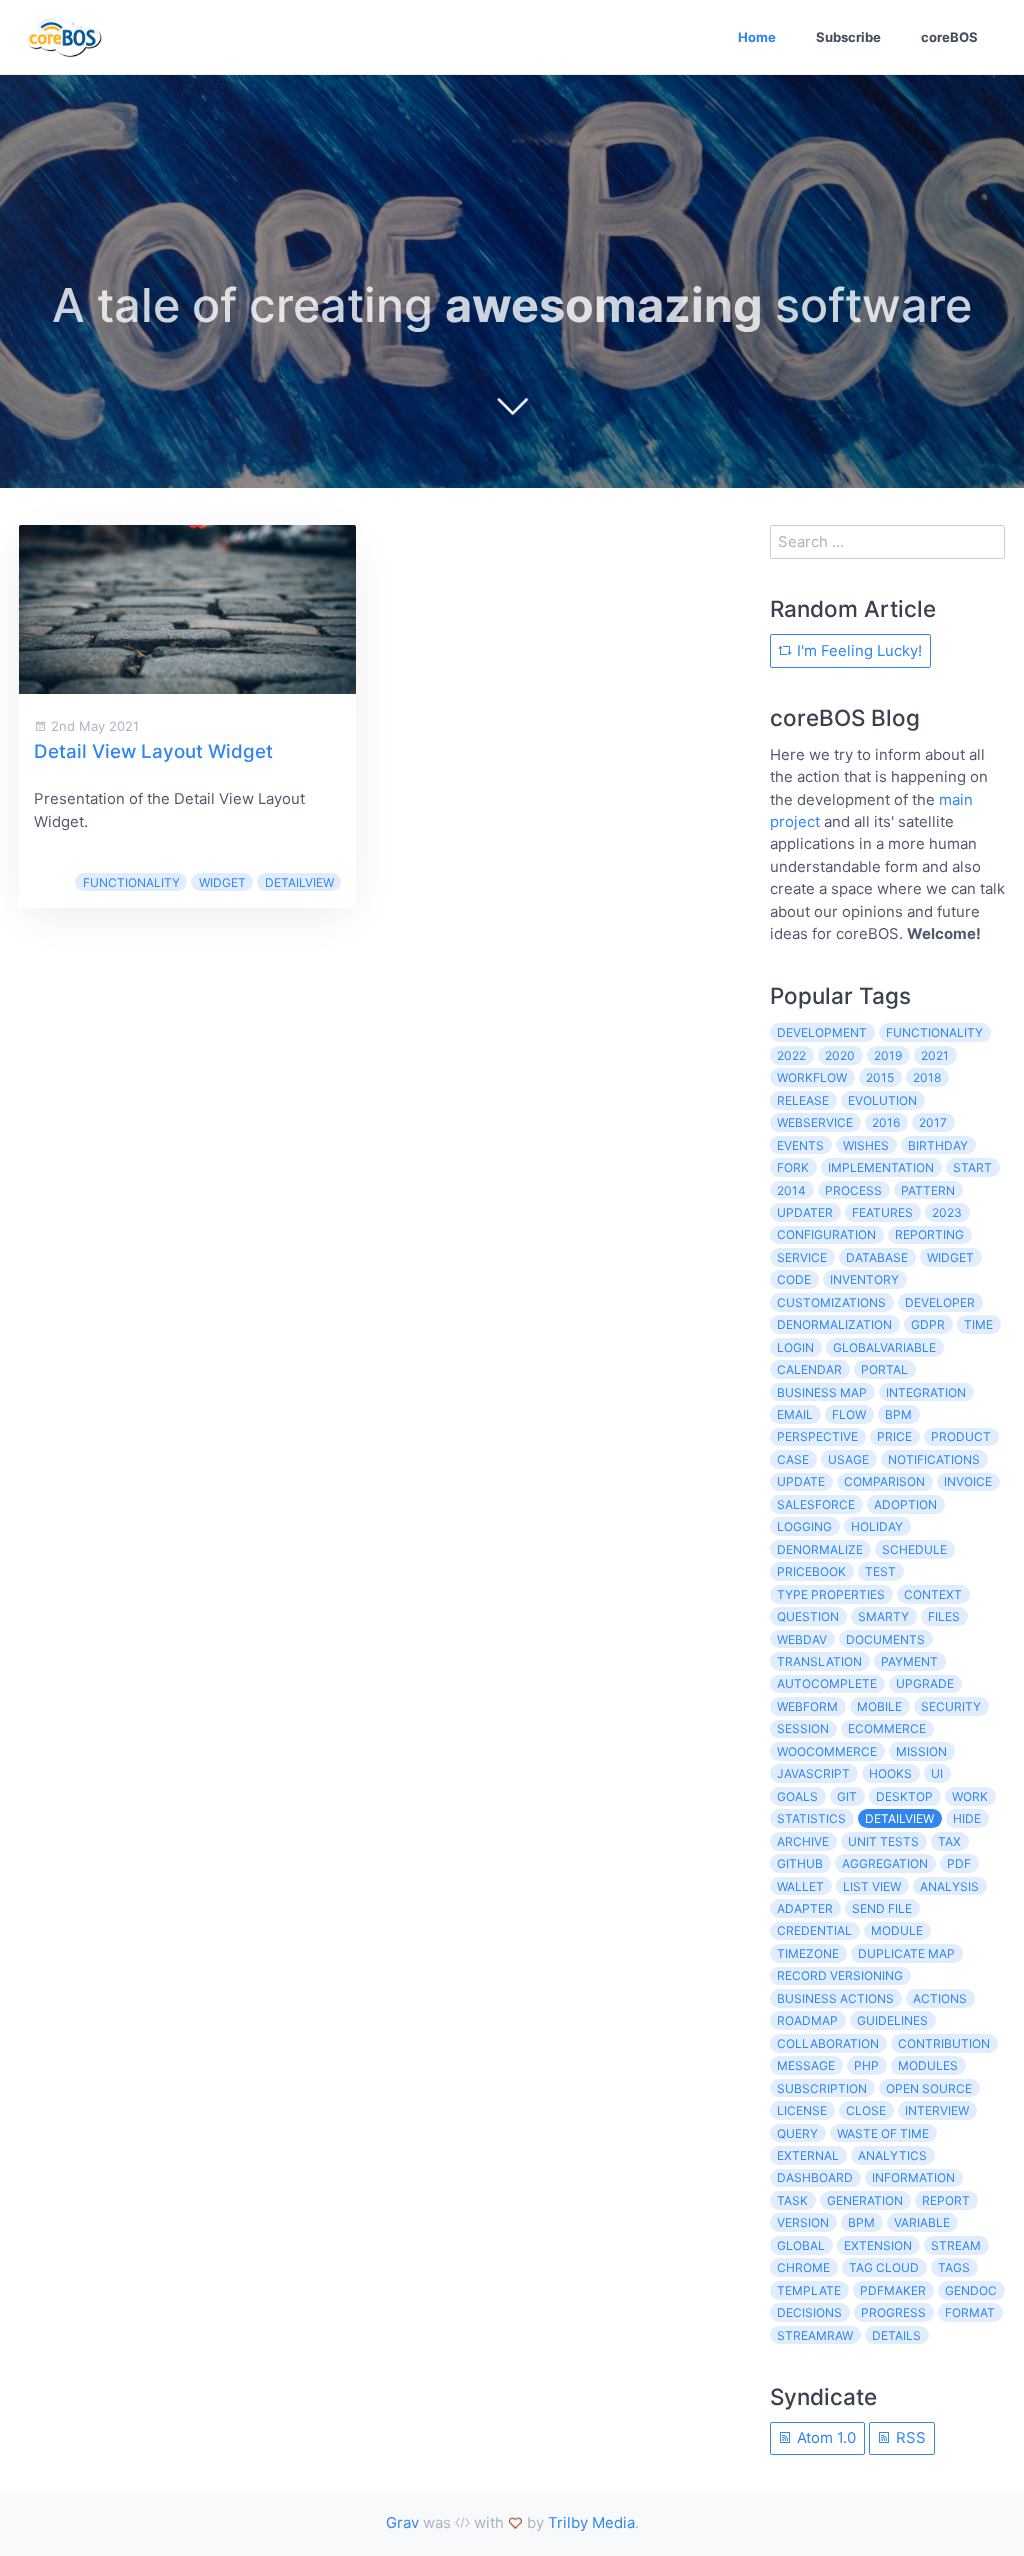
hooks (890, 1773)
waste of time (883, 2133)
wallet (800, 1886)
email (795, 1414)
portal (884, 1369)
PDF (959, 1863)
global (801, 2245)
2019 (888, 1055)
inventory (864, 1279)
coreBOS (949, 37)
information (913, 2177)
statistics (811, 1818)
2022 (791, 1055)
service (802, 1257)
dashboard (815, 2177)
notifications (934, 1459)
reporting (929, 1234)
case (793, 1459)
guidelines (892, 2020)
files (944, 1616)
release (803, 1100)
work (970, 1796)
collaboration (828, 2043)
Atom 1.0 (824, 2437)
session (803, 1728)
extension (878, 2245)
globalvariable (884, 1347)
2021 (935, 1055)
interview (937, 2110)
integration (926, 1392)
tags (954, 2267)
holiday (877, 1526)
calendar (809, 1369)
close (866, 2110)
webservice (815, 1122)
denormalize (820, 1549)
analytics (892, 2155)
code (794, 1279)
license (802, 2110)
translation (819, 1661)
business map (822, 1392)
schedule (914, 1549)
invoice (968, 1481)
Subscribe (848, 37)
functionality (131, 882)
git (847, 1796)
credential (814, 1930)
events (800, 1145)
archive (803, 1841)
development (822, 1032)
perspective (817, 1436)
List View (872, 1886)
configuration (826, 1234)
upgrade (925, 1683)
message (806, 2065)
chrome (803, 2267)
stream (956, 2245)
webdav (802, 1639)
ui (937, 1773)
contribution (944, 2043)
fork (793, 1167)
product (961, 1436)
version (803, 2222)
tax (949, 1841)
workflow (812, 1077)
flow (849, 1414)
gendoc (971, 2290)
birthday (938, 1145)
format (970, 2312)
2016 (886, 1122)
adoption (905, 1504)
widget (222, 882)
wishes (866, 1145)
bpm (898, 1414)
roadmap (807, 2020)
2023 (947, 1212)
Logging (804, 1526)
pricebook (811, 1571)
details (896, 2335)
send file (882, 1908)
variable (922, 2222)
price (894, 1436)
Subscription (822, 2088)
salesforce (816, 1504)
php (866, 2065)
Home (757, 37)
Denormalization (834, 1324)
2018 (927, 1077)
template (809, 2290)
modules (928, 2065)
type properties (831, 1594)
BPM (861, 2222)
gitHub (800, 1863)
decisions (809, 2312)
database (877, 1257)
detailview (299, 882)
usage (848, 1459)
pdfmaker (893, 2290)
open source (929, 2088)
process (853, 1190)
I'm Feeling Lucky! (857, 650)
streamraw (815, 2335)
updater (805, 1212)
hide (967, 1818)
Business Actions (835, 1998)
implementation (881, 1167)
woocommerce (827, 1751)
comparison (884, 1481)
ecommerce (887, 1728)
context (933, 1594)
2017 (933, 1122)
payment (909, 1661)
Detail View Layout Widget (153, 751)
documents (885, 1639)
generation (865, 2200)
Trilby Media (591, 2522)
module (897, 1930)
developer (940, 1302)
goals (797, 1796)
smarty (883, 1616)
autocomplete (827, 1683)
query (797, 2133)
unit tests (883, 1841)
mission (921, 1751)
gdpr (928, 1324)
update (801, 1481)
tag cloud (884, 2267)
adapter (805, 1908)
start (972, 1167)
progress (893, 2312)
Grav (402, 2522)
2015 (880, 1077)
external (808, 2155)
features (882, 1212)
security (951, 1706)
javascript (813, 1773)
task (792, 2200)
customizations (831, 1302)
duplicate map (906, 1953)
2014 (791, 1190)
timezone (808, 1953)
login (795, 1347)
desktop (904, 1796)
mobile (879, 1706)
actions (940, 1998)
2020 (840, 1055)
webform (807, 1706)
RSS (909, 2437)
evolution (882, 1100)
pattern (928, 1190)
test (880, 1571)
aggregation (885, 1863)
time (978, 1324)
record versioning (840, 1975)
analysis (949, 1886)
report (946, 2200)
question (808, 1616)
